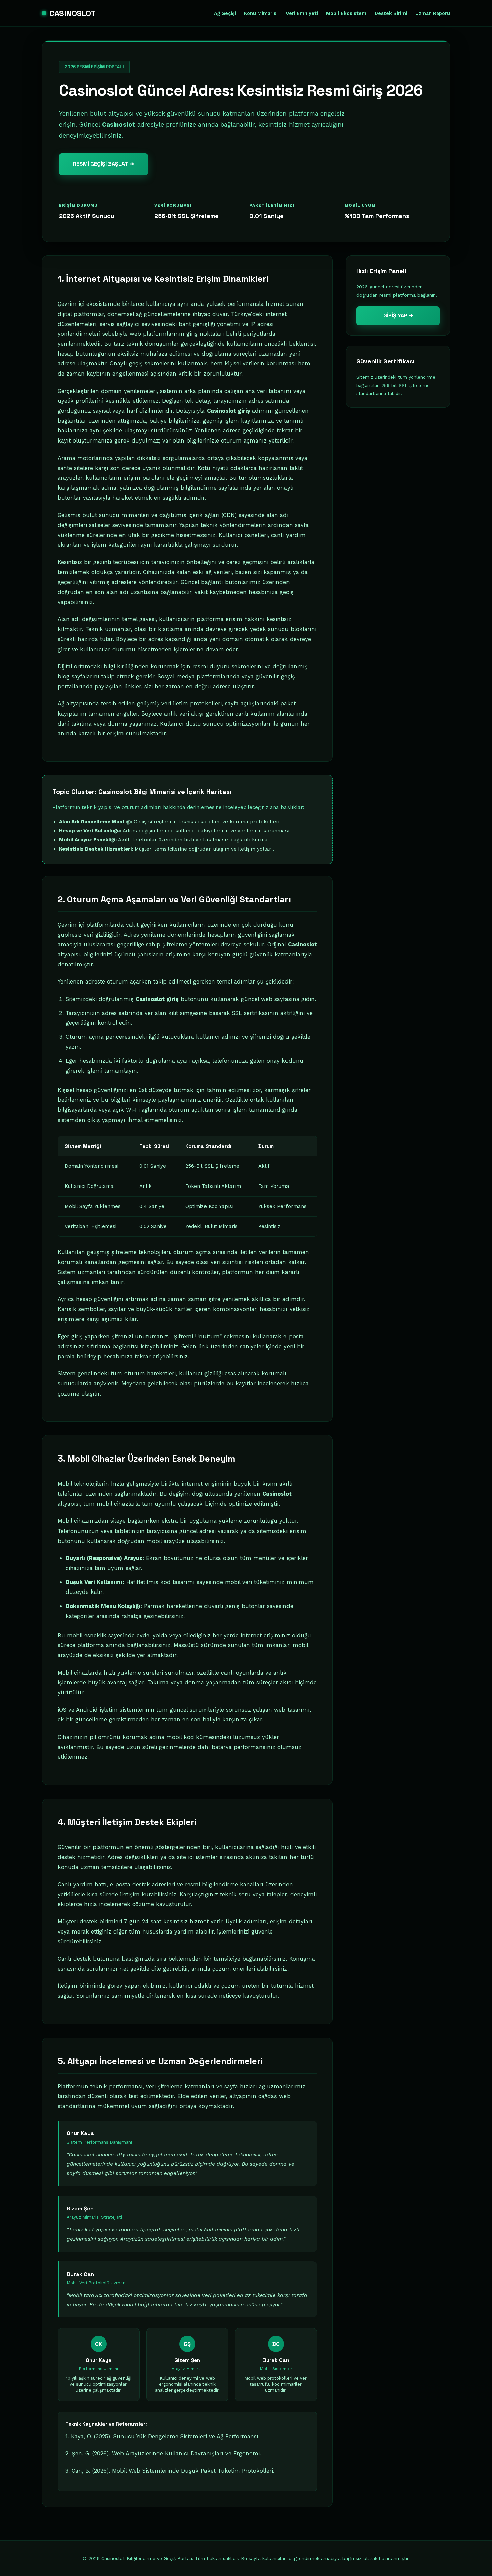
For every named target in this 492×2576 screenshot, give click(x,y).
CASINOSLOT (72, 13)
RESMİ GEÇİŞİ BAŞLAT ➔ (103, 164)
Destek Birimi (391, 14)
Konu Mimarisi (261, 14)
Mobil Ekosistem (346, 14)
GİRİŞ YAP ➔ (398, 315)
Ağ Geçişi (225, 14)
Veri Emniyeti (302, 14)
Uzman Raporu (433, 14)
